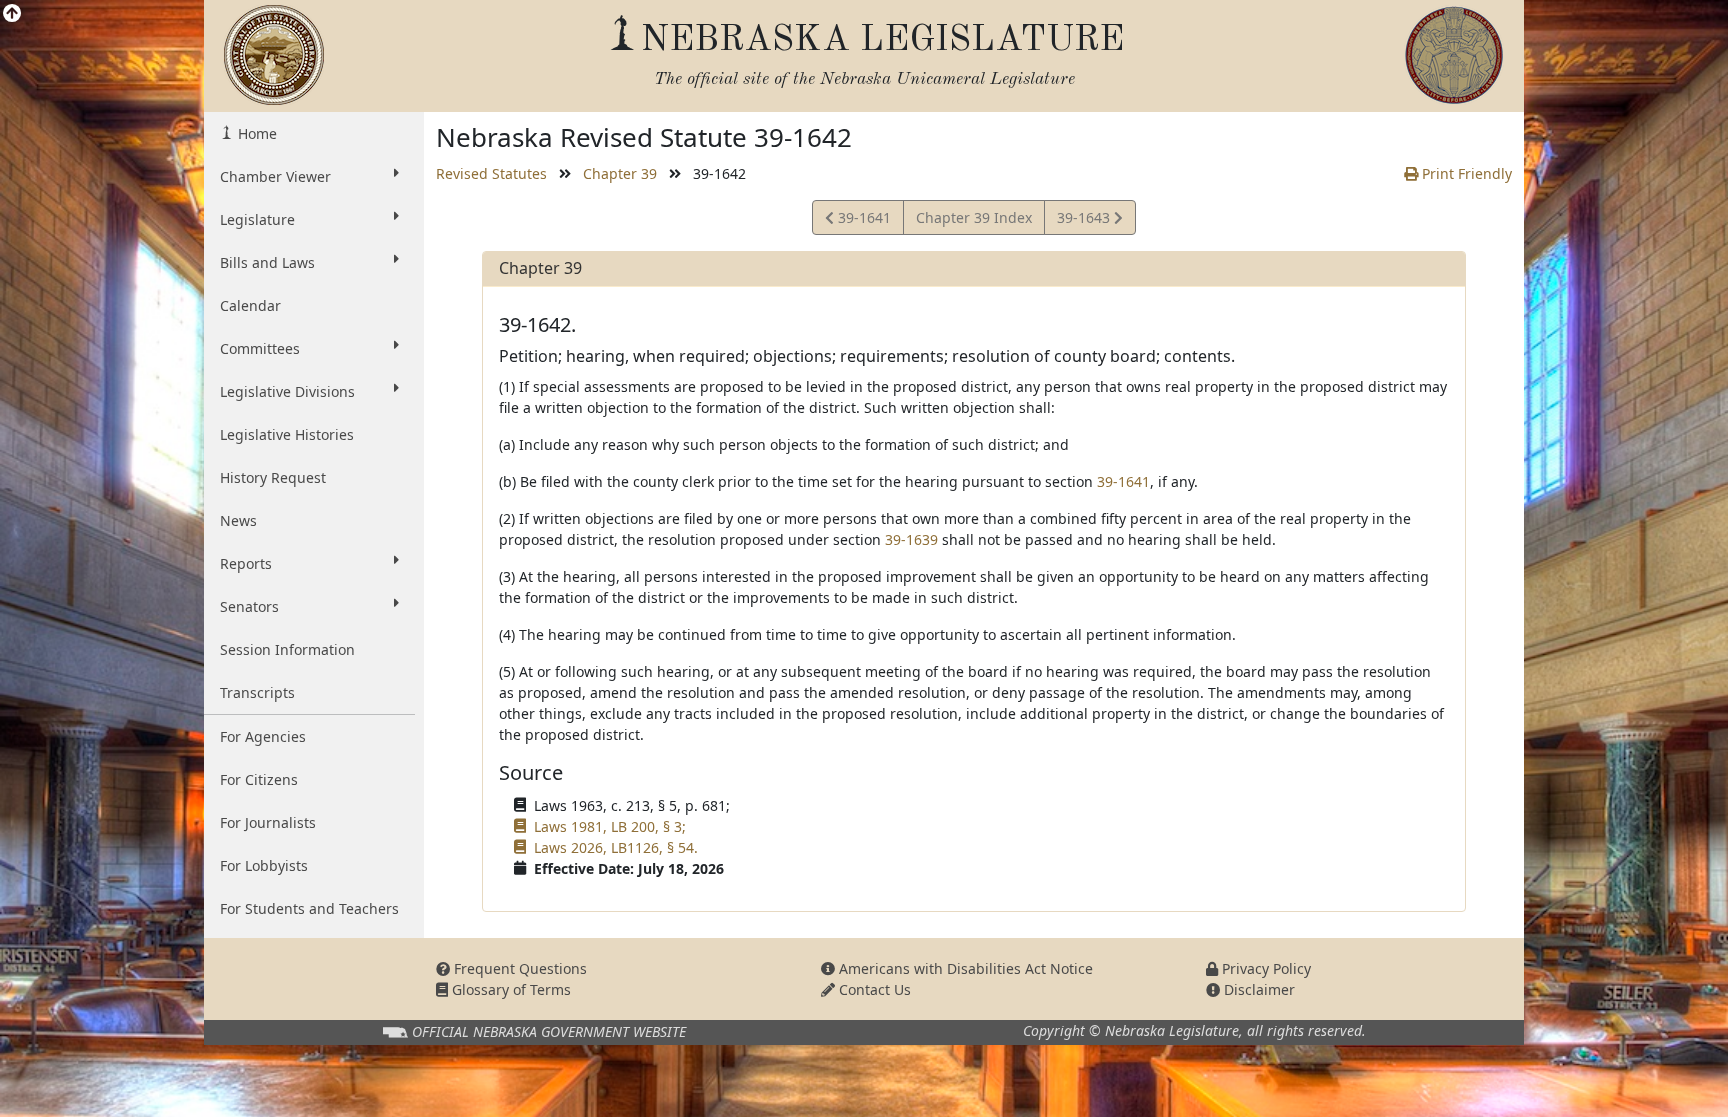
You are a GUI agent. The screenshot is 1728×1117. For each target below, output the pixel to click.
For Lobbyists (264, 865)
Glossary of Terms (509, 989)
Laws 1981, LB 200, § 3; (610, 826)
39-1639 (911, 539)
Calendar (250, 305)
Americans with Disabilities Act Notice (964, 968)
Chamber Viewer (275, 176)
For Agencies (263, 736)
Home (255, 133)
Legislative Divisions (287, 391)
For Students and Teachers (309, 908)
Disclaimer (1257, 989)
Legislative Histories (287, 434)
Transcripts (257, 692)
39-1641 (862, 221)
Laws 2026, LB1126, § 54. (616, 847)
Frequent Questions (518, 968)
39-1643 (1085, 221)
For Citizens (259, 779)
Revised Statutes (491, 173)
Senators (249, 606)
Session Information (287, 649)
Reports (246, 563)
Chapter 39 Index (974, 217)
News (238, 520)
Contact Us (873, 989)
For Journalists (268, 822)
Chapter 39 (620, 173)
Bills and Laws (267, 262)
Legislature (257, 219)
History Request (273, 477)
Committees (260, 348)
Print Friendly (1465, 173)
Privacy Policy (1264, 968)
